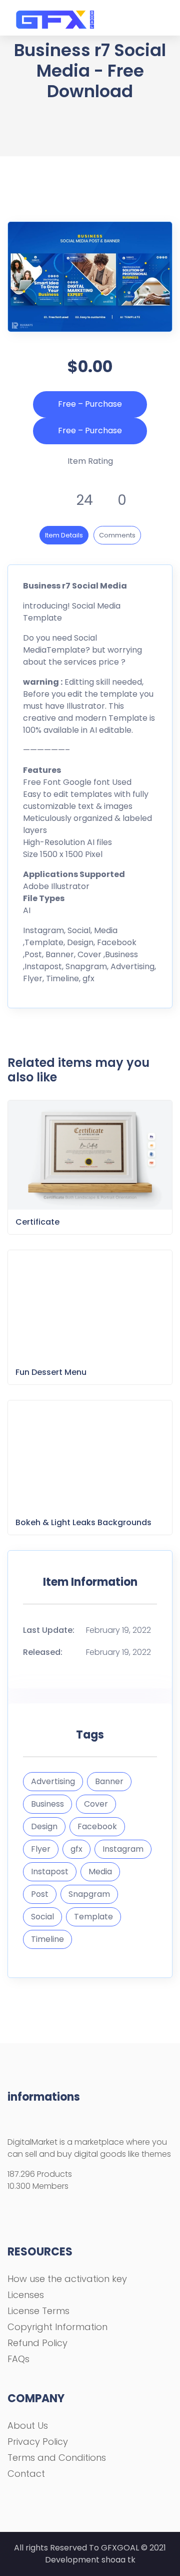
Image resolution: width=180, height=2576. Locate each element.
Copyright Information (57, 2327)
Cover (96, 1804)
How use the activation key (67, 2279)
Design (44, 1826)
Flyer (41, 1849)
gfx (76, 1849)
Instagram (123, 1849)
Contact (26, 2474)
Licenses (26, 2295)
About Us (28, 2425)
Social (42, 1917)
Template (93, 1917)
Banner (109, 1781)
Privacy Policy (38, 2442)
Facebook (97, 1826)
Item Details (64, 535)
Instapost (50, 1872)
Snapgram (89, 1894)
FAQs (18, 2359)
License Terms (38, 2311)
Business (47, 1804)
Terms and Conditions (57, 2458)
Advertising (53, 1781)
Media (100, 1872)
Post (40, 1894)
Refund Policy (37, 2343)
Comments (117, 535)
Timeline (47, 1939)
